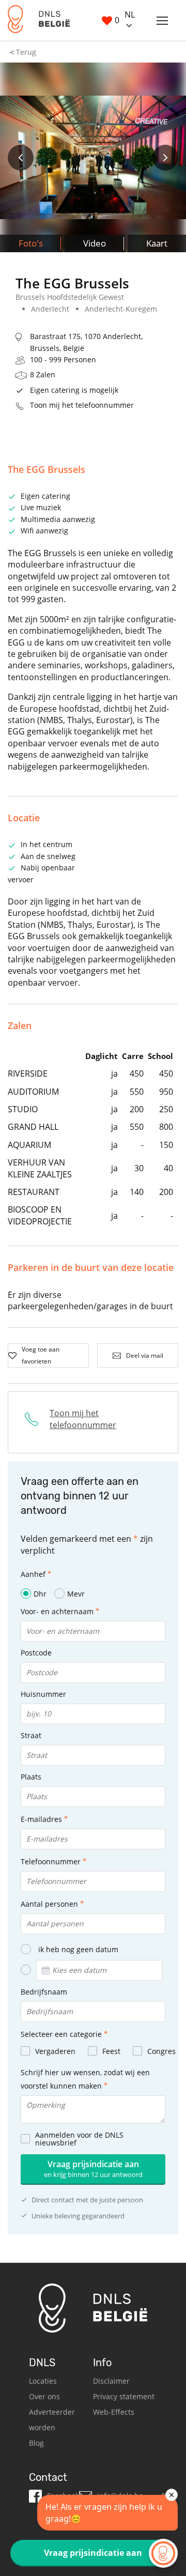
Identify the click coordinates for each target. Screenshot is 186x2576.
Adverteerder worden (52, 2420)
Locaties (43, 2381)
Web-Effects (114, 2412)
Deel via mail (145, 1355)
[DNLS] (39, 20)
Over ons (44, 2396)
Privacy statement (124, 2396)
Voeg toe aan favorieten (41, 1355)
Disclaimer (111, 2381)
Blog (36, 2443)
